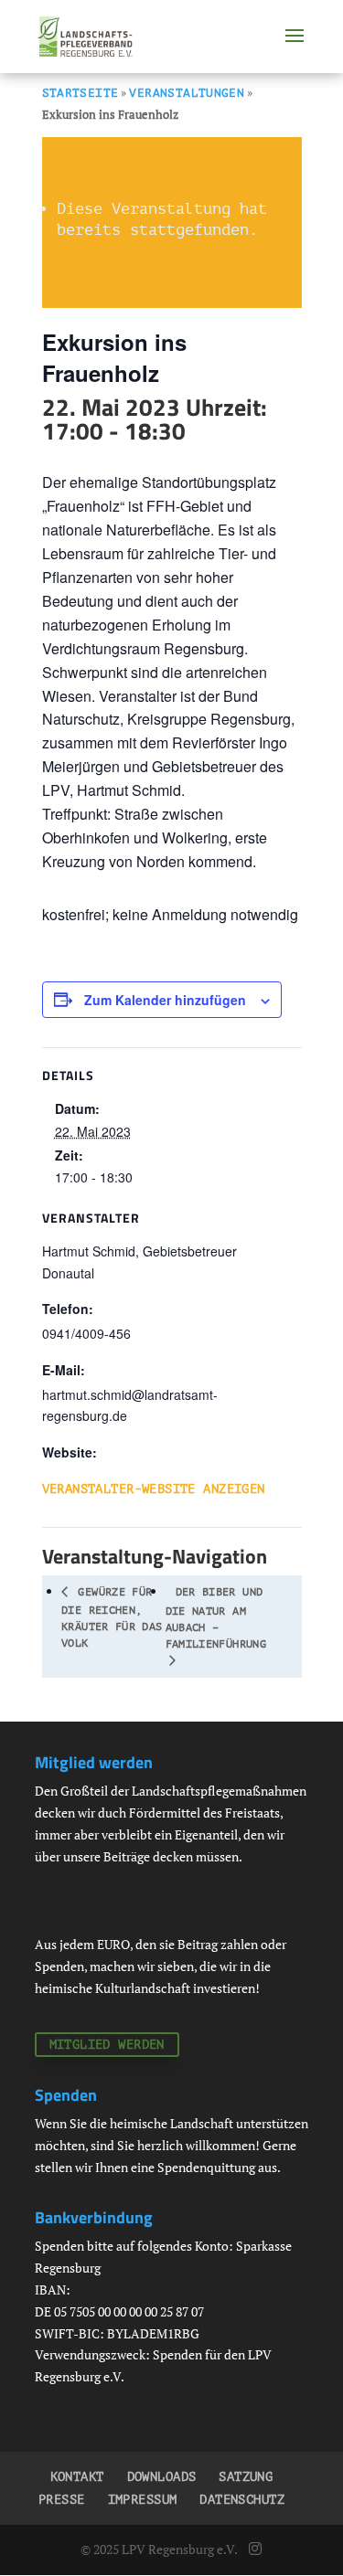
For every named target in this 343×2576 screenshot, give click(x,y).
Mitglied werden (107, 2045)
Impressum (143, 2500)
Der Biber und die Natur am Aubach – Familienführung (216, 1618)
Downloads (162, 2477)
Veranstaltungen (187, 93)
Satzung (246, 2477)
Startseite (80, 93)
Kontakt (77, 2477)
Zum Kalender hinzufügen (165, 1000)
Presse (62, 2500)
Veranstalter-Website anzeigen (154, 1489)
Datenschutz (242, 2500)
